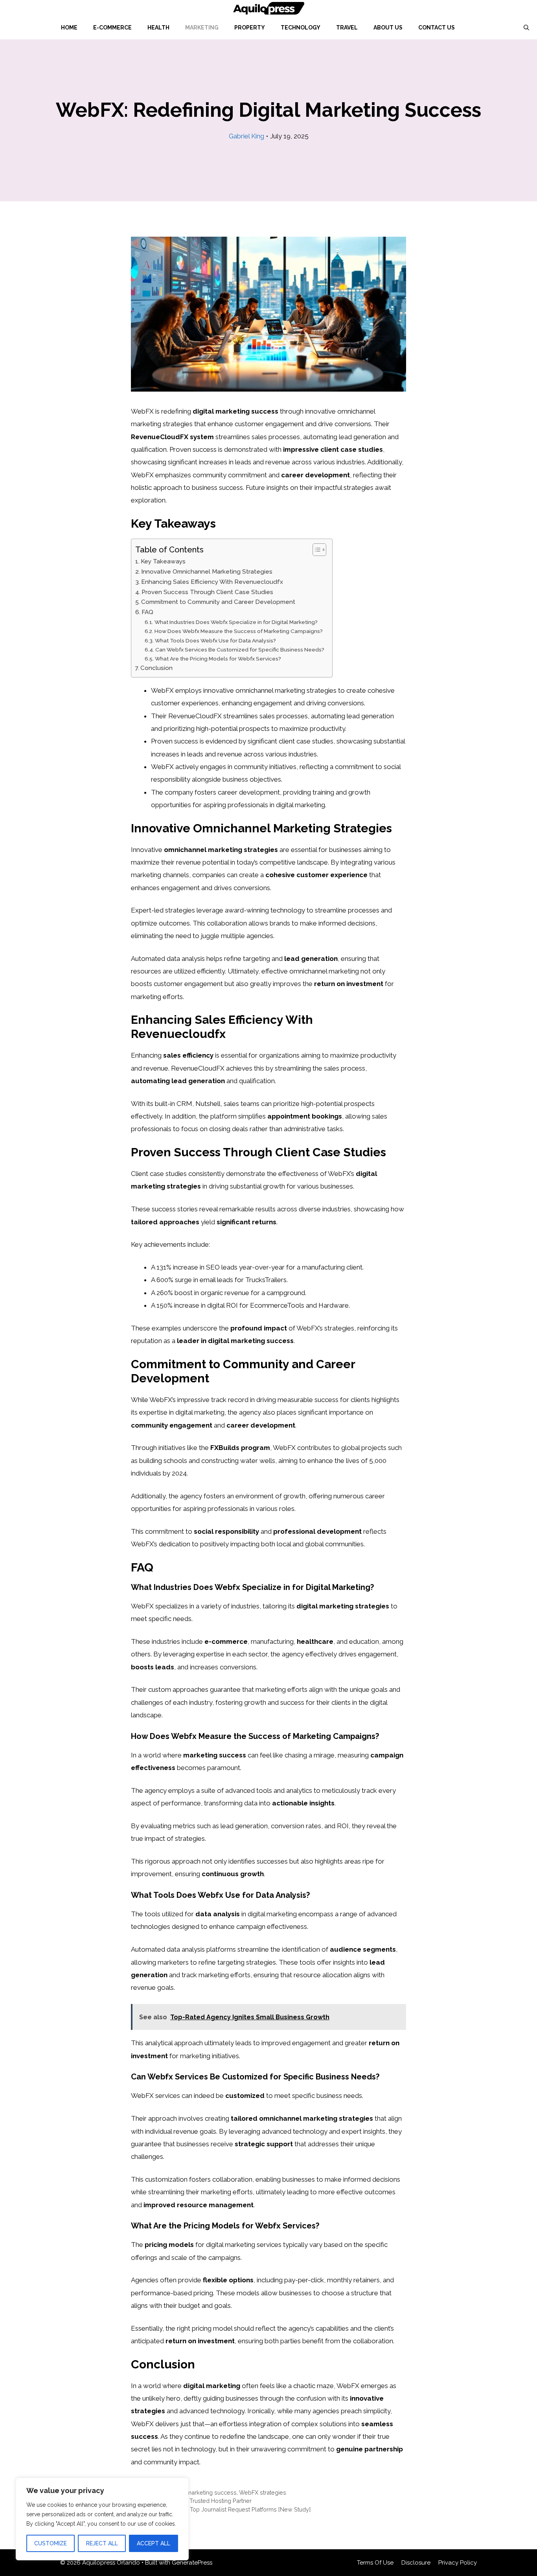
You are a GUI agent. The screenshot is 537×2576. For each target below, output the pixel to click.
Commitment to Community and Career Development (218, 602)
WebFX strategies (263, 2492)
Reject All (102, 2543)
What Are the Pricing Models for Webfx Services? (218, 659)
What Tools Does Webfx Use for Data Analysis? (215, 640)
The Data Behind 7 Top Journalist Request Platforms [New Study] (225, 2509)
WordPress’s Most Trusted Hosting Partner (196, 2501)
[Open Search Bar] (526, 28)
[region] (102, 2519)
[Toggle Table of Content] (315, 550)
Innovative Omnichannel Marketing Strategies (207, 572)
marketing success (211, 2492)
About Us (388, 28)
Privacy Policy (458, 2563)
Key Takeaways (163, 561)
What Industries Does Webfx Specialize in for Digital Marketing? (236, 622)
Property (250, 28)
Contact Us (437, 28)
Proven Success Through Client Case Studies (207, 592)
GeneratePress (192, 2563)
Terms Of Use (375, 2563)
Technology (301, 28)
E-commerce (112, 28)
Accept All (154, 2543)
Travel (347, 28)
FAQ (147, 612)
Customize (51, 2543)
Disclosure (416, 2563)
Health (158, 28)
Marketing (202, 28)
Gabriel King (246, 136)
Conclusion (156, 668)
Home (69, 28)
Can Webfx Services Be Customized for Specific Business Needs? (240, 650)
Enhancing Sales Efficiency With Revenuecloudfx (212, 582)
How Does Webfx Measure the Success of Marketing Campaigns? (239, 631)
